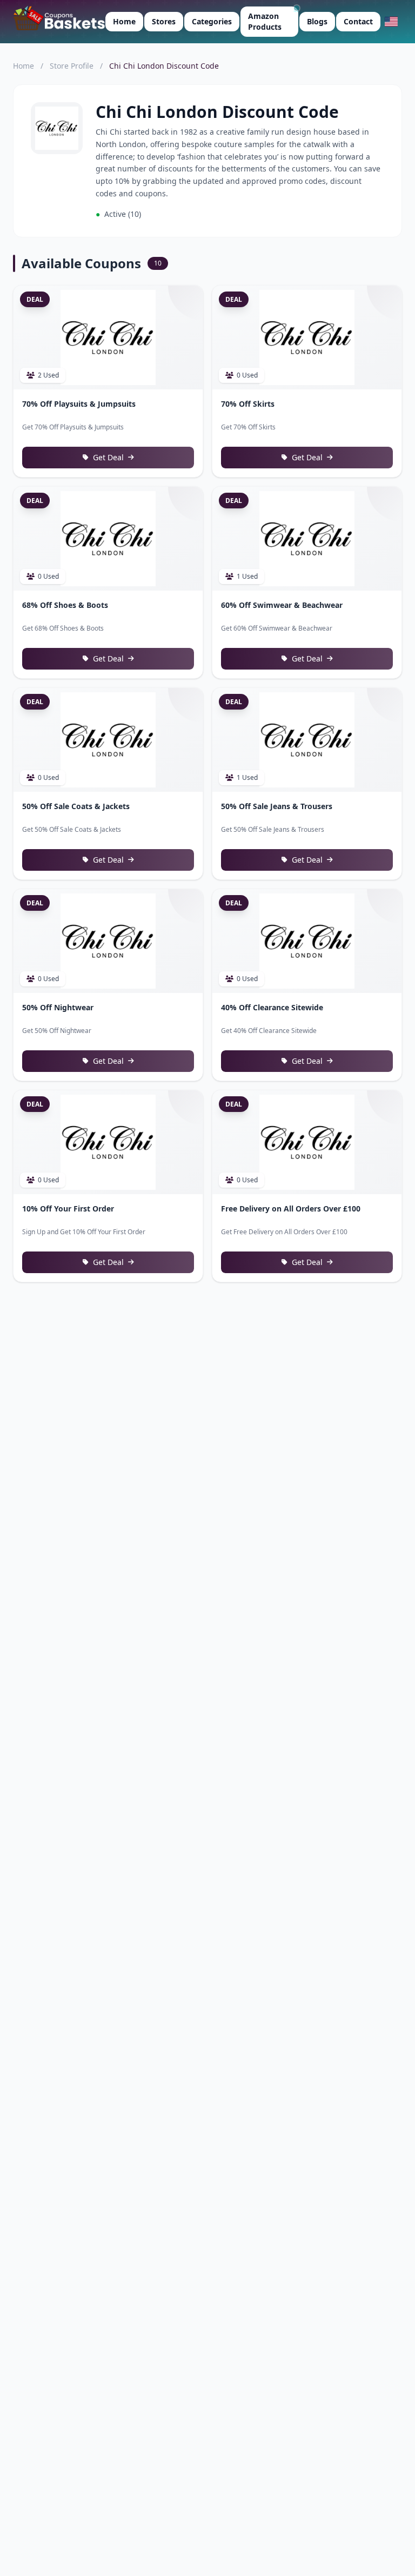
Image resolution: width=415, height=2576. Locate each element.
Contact (358, 21)
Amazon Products (265, 21)
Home (124, 21)
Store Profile (72, 66)
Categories (212, 21)
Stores (164, 21)
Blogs (317, 21)
